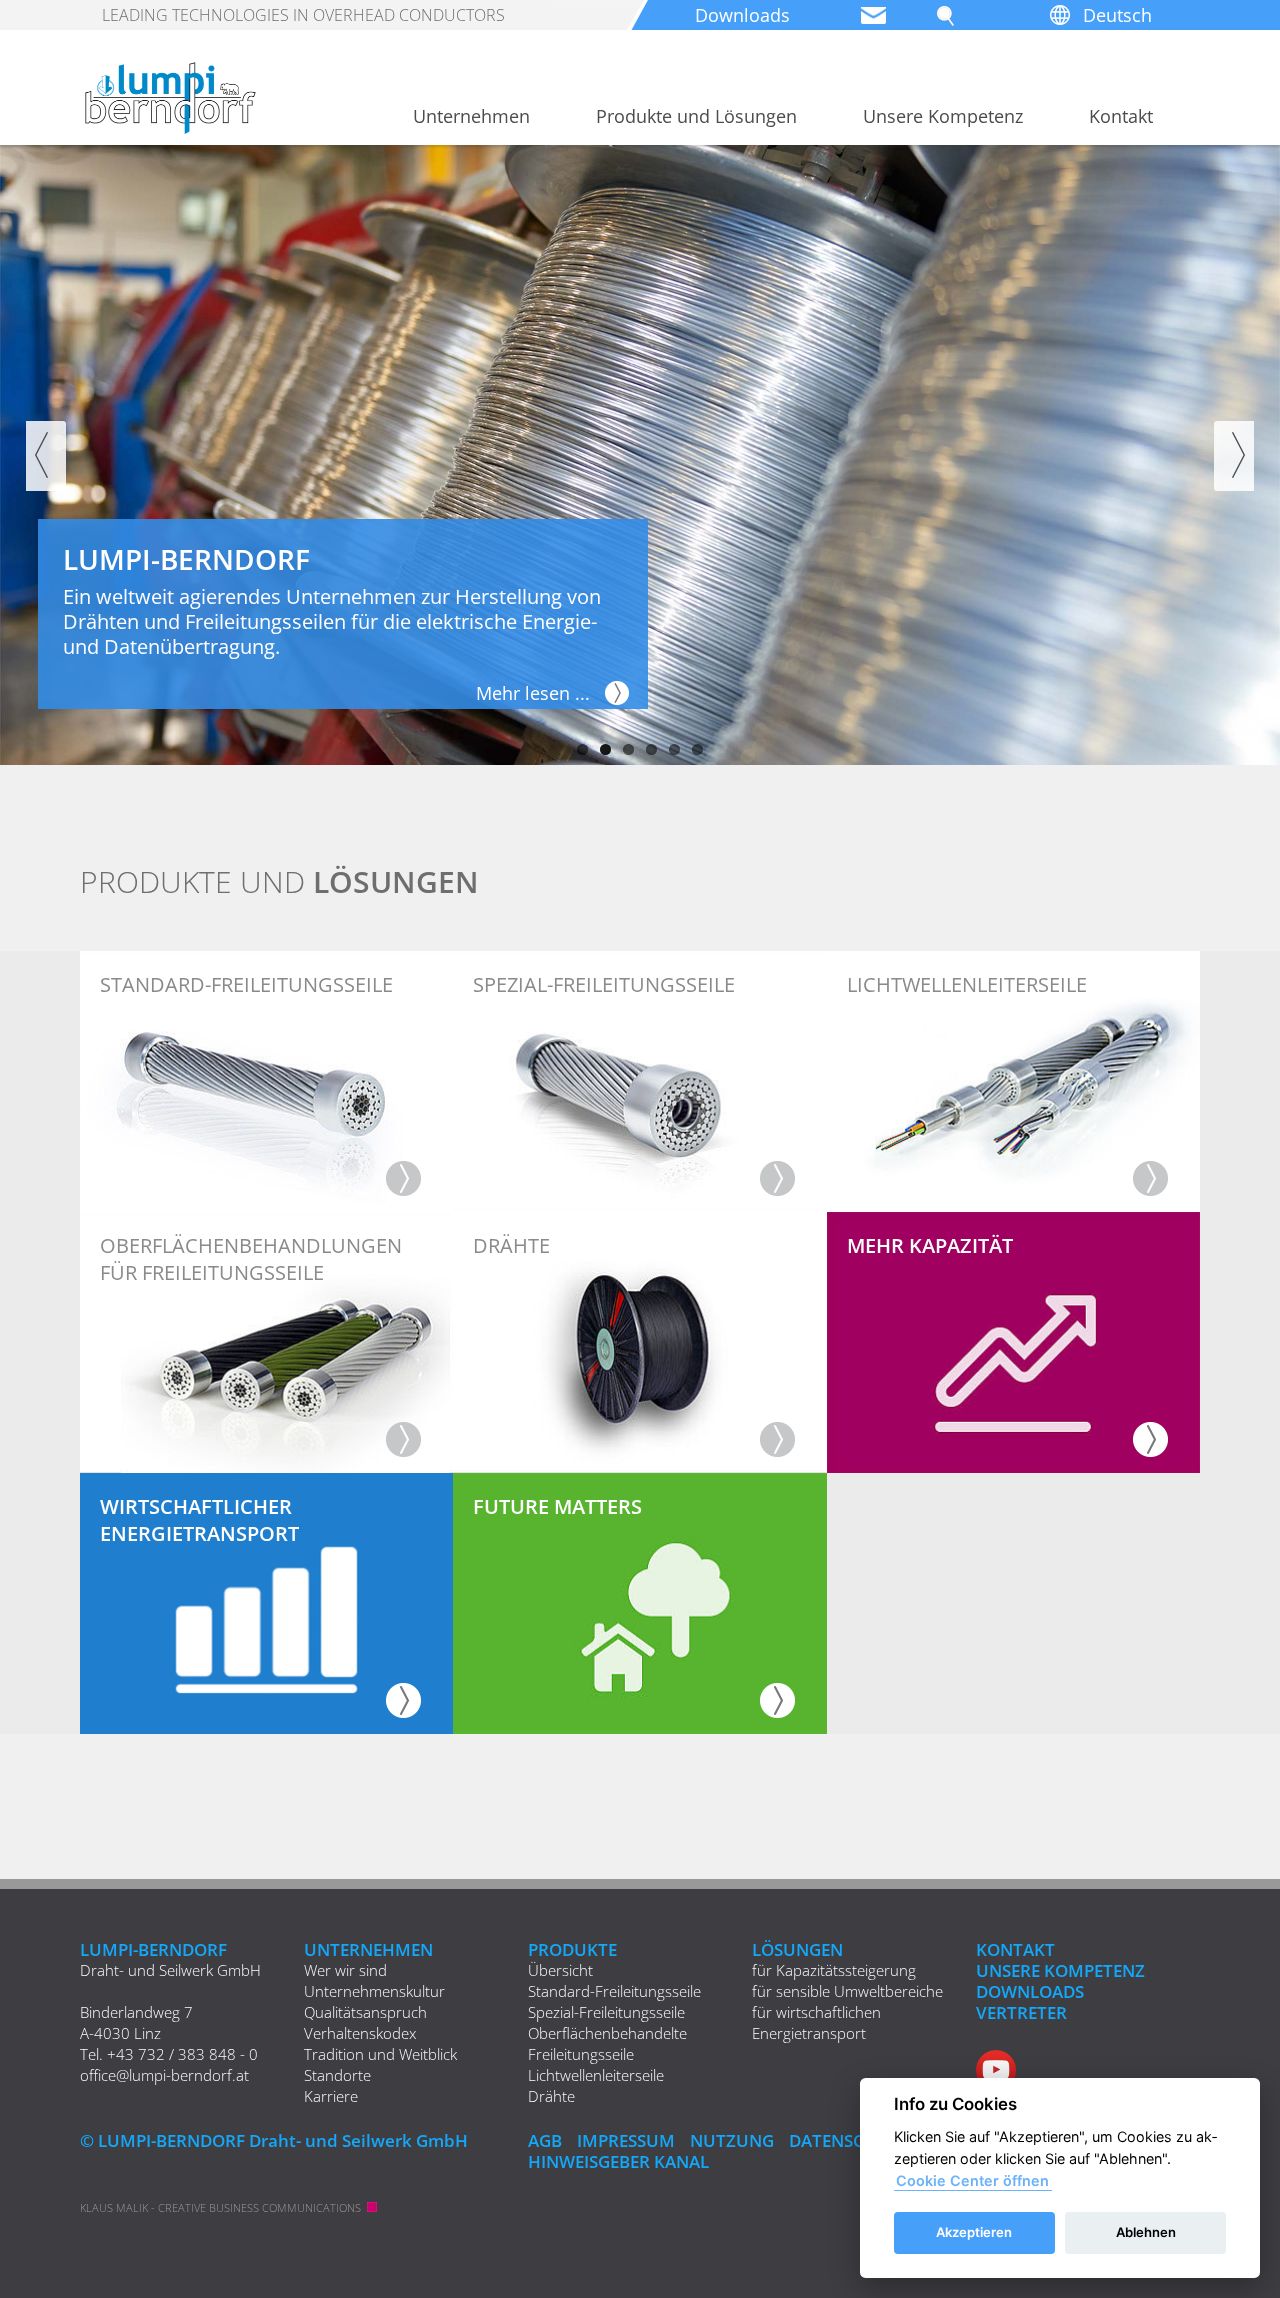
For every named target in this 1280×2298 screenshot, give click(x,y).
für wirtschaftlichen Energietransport (816, 2022)
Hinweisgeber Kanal (618, 2161)
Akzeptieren (974, 2232)
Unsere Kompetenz (943, 116)
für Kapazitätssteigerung (834, 1970)
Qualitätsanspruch (365, 2012)
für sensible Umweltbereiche (847, 1991)
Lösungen (797, 1949)
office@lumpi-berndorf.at (164, 2075)
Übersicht (560, 1970)
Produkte (572, 1949)
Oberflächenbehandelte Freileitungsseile (607, 2043)
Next (1234, 456)
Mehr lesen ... (533, 693)
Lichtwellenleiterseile (596, 2075)
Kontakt (1121, 116)
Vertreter (1021, 2012)
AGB (545, 2140)
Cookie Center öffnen (972, 2180)
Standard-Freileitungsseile (614, 1991)
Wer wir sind (345, 1970)
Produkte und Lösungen (696, 116)
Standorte (337, 2075)
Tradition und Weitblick (380, 2054)
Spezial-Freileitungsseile (606, 2012)
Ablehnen (1146, 2232)
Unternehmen (471, 116)
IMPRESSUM (626, 2140)
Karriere (331, 2096)
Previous (46, 456)
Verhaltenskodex (360, 2033)
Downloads (742, 15)
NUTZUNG (732, 2140)
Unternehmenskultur (374, 1991)
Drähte (551, 2096)
